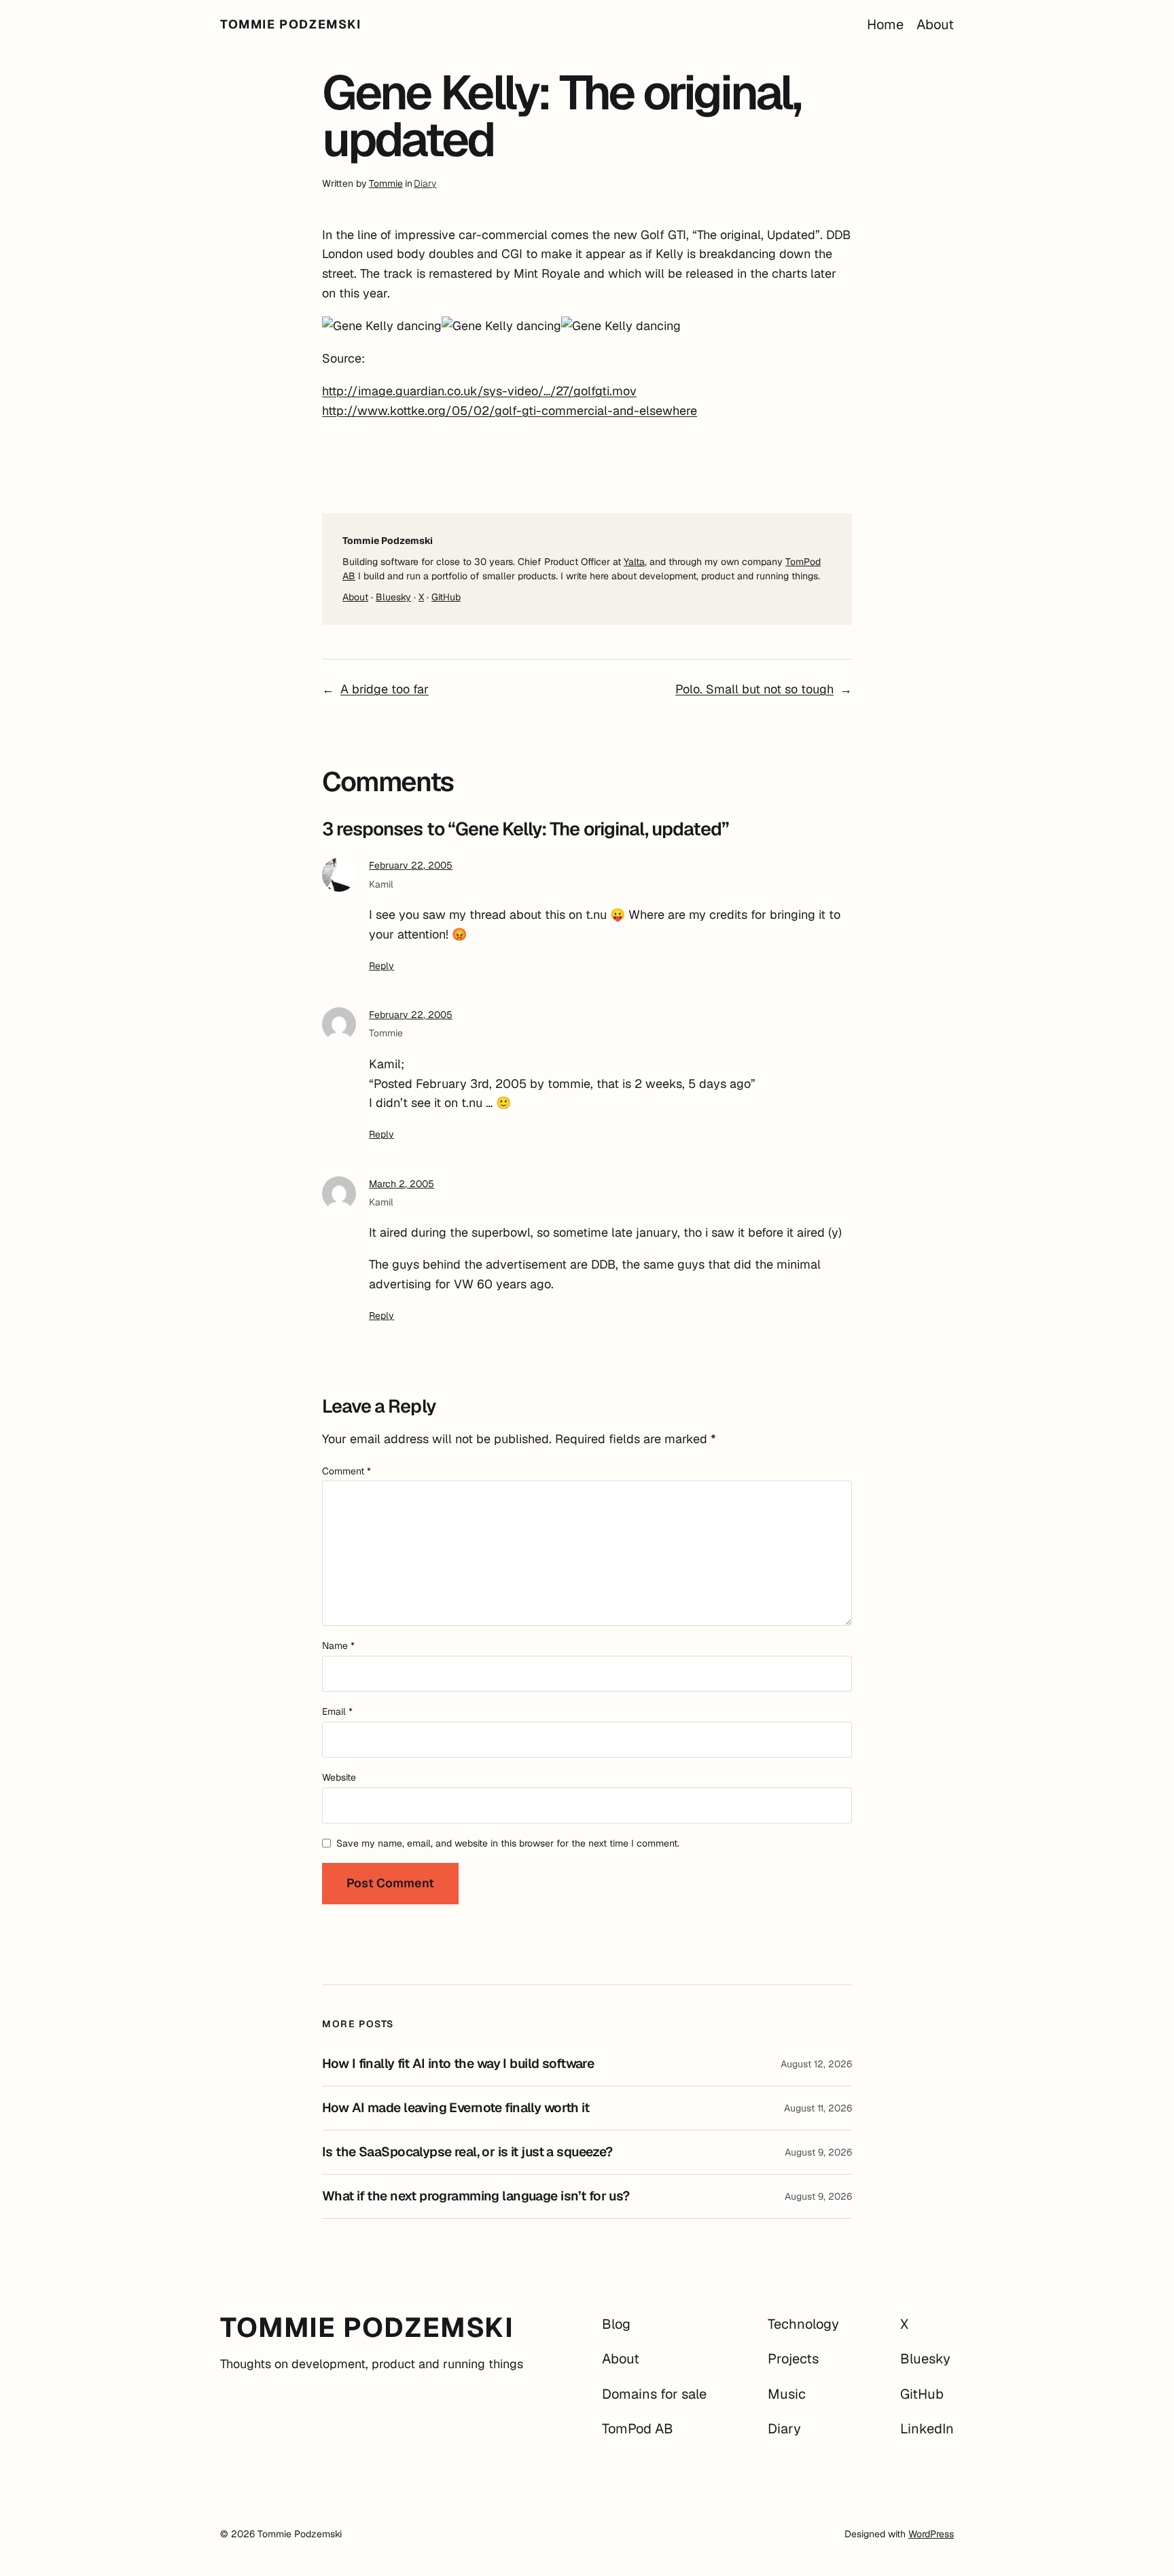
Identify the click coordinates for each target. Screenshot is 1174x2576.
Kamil (381, 884)
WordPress (931, 2534)
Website (339, 1777)
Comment (346, 1471)
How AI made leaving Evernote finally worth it (456, 2108)
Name (338, 1646)
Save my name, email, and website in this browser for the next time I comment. (508, 1843)
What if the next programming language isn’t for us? (476, 2196)
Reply (381, 966)
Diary (425, 183)
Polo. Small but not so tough (754, 689)
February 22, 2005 (411, 865)
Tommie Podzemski (291, 24)
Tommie (386, 183)
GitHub (446, 597)
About (355, 597)
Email (337, 1711)
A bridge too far (385, 689)
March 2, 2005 (402, 1184)
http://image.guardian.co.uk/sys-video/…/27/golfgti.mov (479, 391)
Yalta (634, 562)
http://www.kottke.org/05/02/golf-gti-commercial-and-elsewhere (510, 411)
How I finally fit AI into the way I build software (458, 2064)
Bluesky (393, 597)
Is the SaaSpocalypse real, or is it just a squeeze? (467, 2152)
